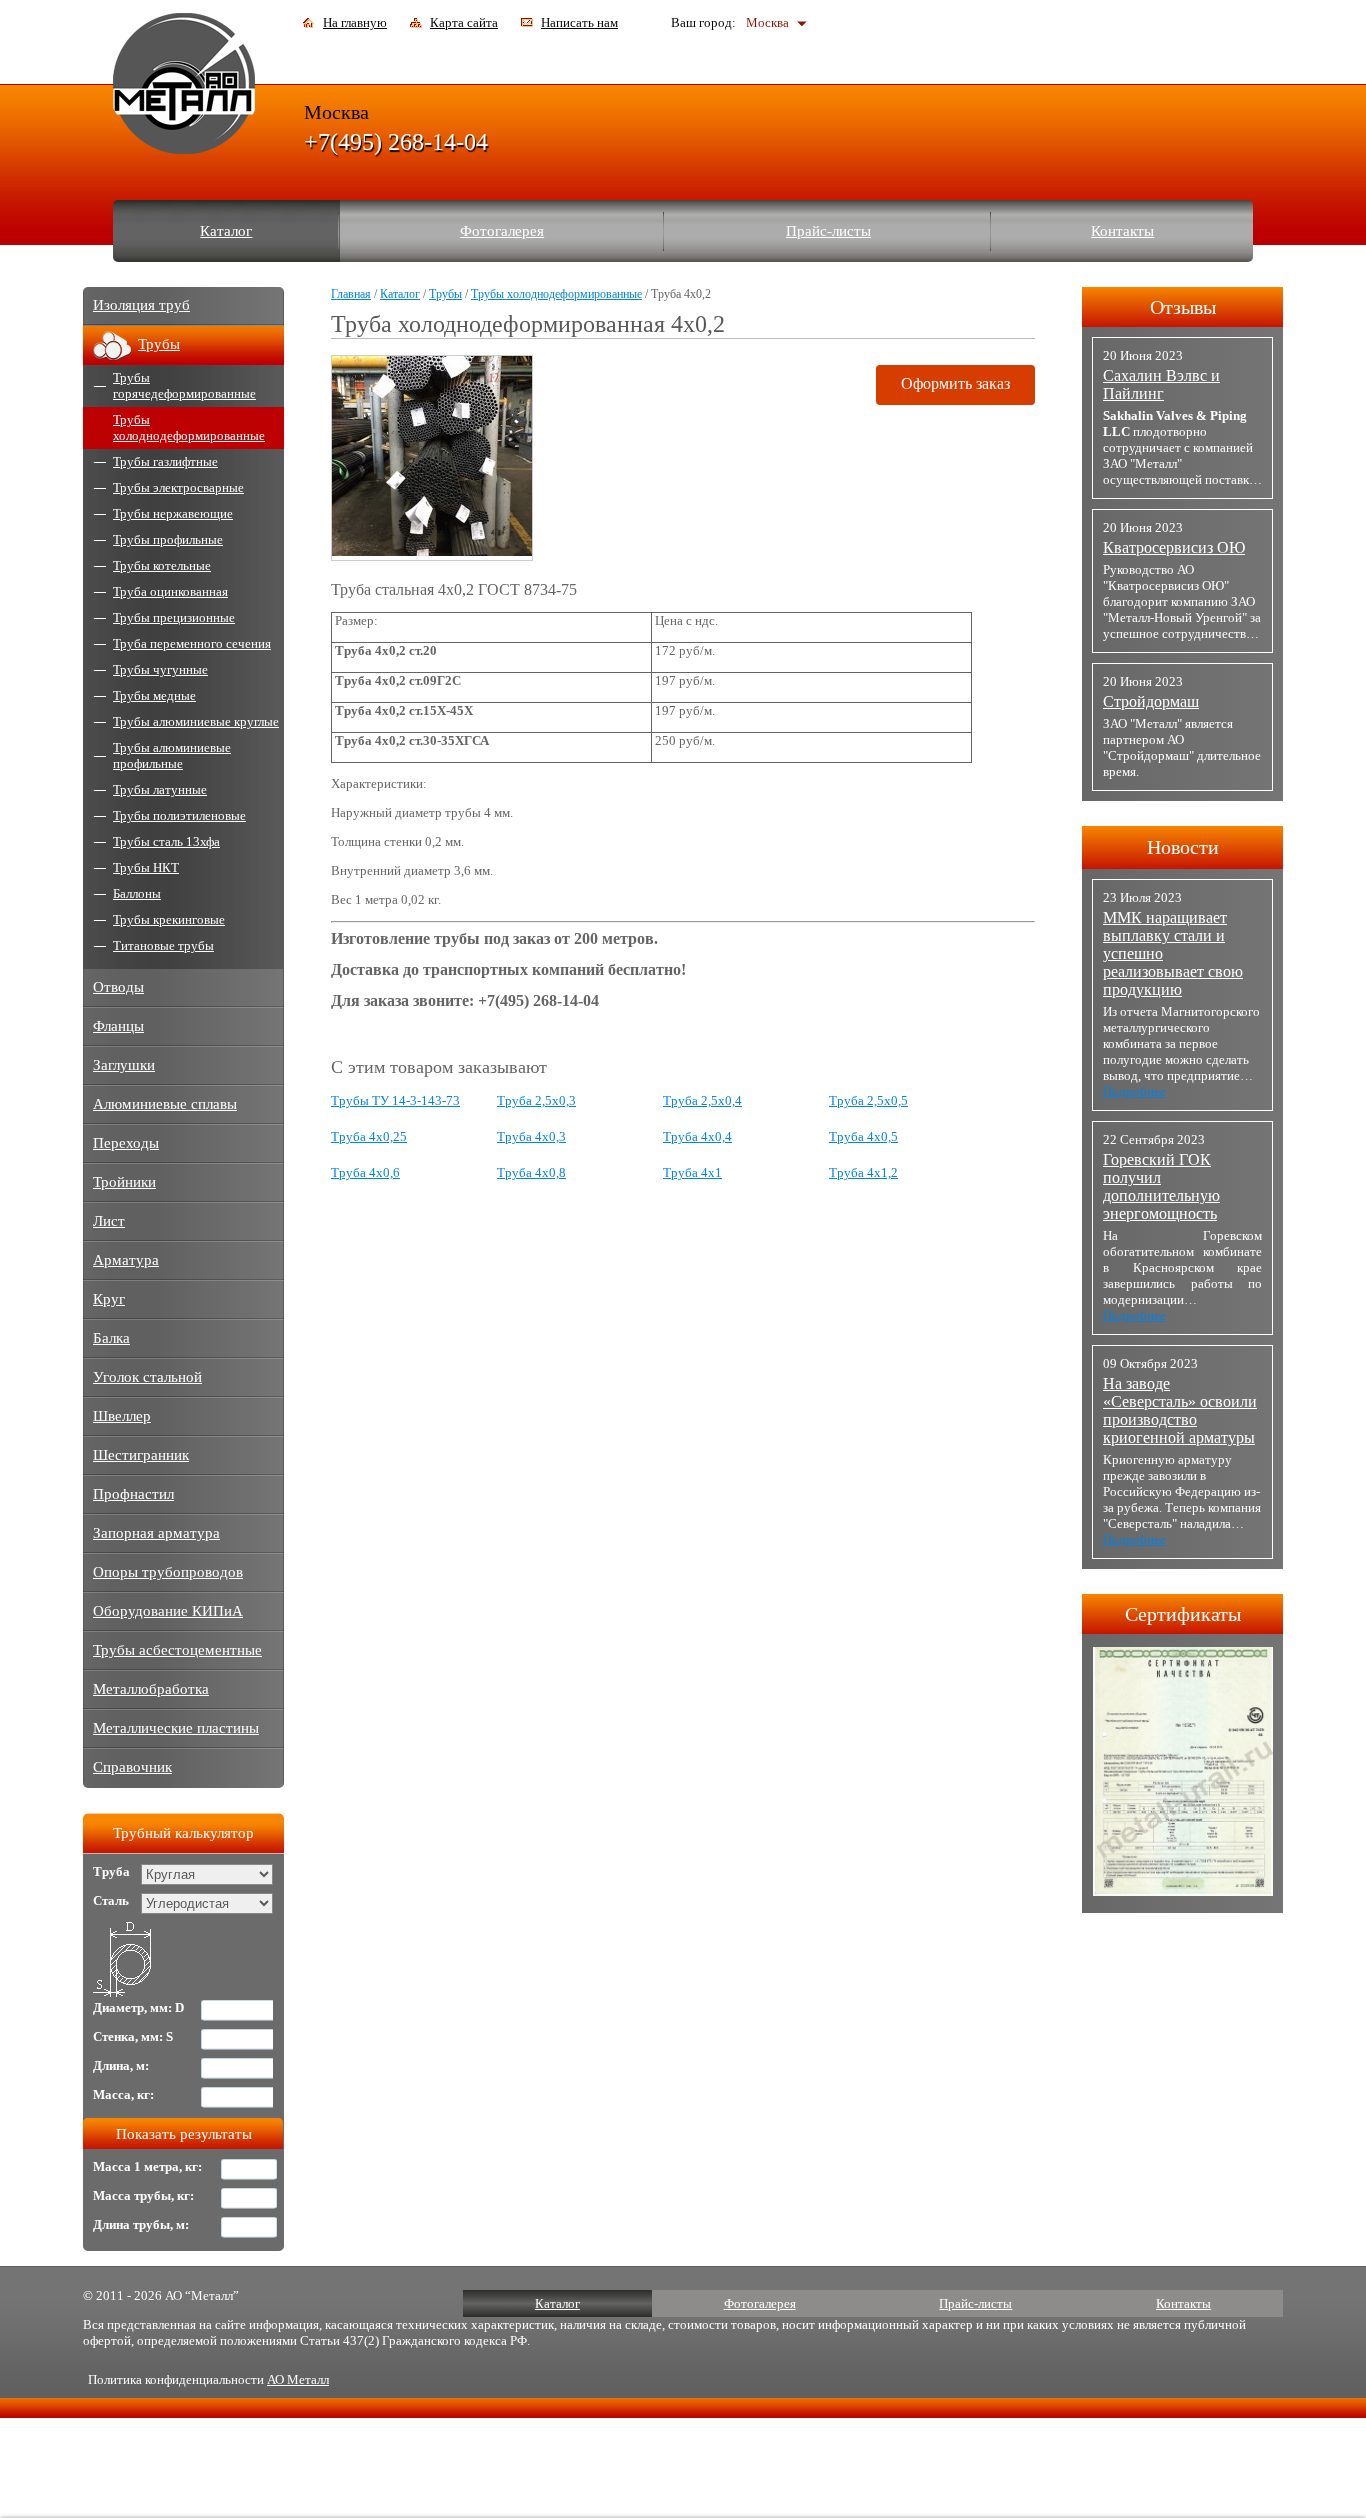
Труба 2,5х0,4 (702, 1100)
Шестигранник (141, 1455)
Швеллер (122, 1416)
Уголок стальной (147, 1377)
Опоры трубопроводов (168, 1572)
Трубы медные (154, 695)
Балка (111, 1338)
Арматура (126, 1260)
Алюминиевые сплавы (165, 1104)
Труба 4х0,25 (369, 1136)
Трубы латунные (160, 789)
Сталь (111, 1900)
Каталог (226, 231)
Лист (109, 1221)
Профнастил (133, 1494)
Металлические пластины (176, 1728)
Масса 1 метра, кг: (147, 2166)
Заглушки (124, 1065)
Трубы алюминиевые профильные (172, 755)
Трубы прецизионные (174, 617)
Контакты (1122, 231)
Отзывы (1183, 307)
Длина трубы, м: (141, 2224)
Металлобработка (151, 1689)
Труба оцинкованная (170, 591)
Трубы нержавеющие (173, 513)
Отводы (118, 987)
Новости (1183, 847)
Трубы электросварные (178, 487)
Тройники (124, 1182)
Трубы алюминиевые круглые (196, 721)
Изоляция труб (141, 305)
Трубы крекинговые (169, 919)
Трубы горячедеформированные (184, 385)
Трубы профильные (168, 539)
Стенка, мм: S (133, 2036)
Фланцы (118, 1026)
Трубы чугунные (160, 669)
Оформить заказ (955, 383)
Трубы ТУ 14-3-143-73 (395, 1100)
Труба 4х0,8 (531, 1172)
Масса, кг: (123, 2094)
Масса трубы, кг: (143, 2195)
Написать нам (579, 22)
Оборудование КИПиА (168, 1611)
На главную (355, 22)
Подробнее (1134, 1091)
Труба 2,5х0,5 (868, 1100)
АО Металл (298, 2379)
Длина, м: (121, 2065)
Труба (111, 1871)
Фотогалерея (502, 231)
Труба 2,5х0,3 (536, 1100)
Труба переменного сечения (192, 643)
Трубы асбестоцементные (177, 1650)
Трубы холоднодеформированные (556, 294)
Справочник (132, 1767)
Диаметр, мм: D (138, 2007)
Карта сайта (464, 22)
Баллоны (137, 893)
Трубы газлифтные (165, 461)
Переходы (126, 1143)
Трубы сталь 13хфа (166, 841)
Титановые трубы (163, 945)
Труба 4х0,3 (531, 1136)
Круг (109, 1299)
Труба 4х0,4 (697, 1136)
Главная (351, 294)
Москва (767, 22)
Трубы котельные (162, 565)
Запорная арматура (156, 1533)
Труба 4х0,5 (863, 1136)
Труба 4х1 (692, 1172)
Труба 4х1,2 (863, 1172)
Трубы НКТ (146, 867)
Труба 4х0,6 (365, 1172)
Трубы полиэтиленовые (179, 815)
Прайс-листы (828, 231)
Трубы (445, 294)
